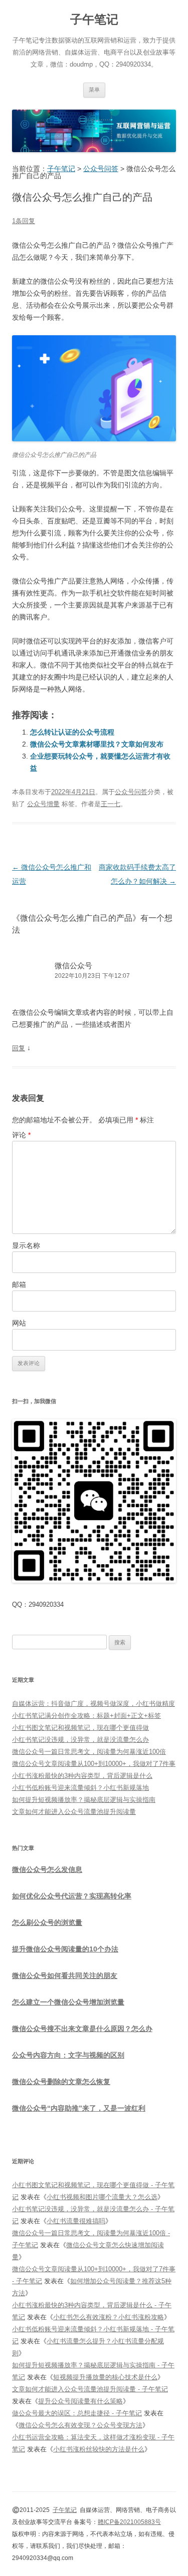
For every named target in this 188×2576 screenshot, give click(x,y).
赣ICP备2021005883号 (129, 2522)
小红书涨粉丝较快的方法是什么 (99, 2449)
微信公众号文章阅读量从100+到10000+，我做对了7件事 (94, 1764)
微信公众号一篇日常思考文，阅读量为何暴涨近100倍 (89, 1752)
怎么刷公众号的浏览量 (47, 1922)
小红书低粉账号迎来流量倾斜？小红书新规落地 (80, 1788)
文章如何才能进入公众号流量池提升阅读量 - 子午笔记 (90, 2389)
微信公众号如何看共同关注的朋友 (65, 1976)
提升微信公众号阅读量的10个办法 (65, 1949)
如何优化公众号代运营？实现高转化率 (72, 1896)
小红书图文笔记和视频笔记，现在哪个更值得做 (80, 1728)
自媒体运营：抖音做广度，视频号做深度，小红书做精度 (93, 1704)
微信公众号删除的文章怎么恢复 (61, 2082)
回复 (19, 1048)
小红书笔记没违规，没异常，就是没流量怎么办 (80, 1740)
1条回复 (24, 221)
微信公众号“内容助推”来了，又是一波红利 (79, 2108)
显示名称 (26, 1245)
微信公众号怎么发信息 (47, 1869)
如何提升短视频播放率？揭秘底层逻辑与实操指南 (84, 1800)
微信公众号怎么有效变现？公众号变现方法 (80, 2425)
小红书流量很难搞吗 (76, 2221)
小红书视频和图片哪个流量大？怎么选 (102, 2197)
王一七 (111, 804)
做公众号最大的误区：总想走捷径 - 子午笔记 (77, 2413)
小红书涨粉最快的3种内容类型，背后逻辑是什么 (82, 1776)
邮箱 (19, 1284)
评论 (21, 1135)
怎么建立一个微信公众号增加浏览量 (68, 2002)
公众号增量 (43, 804)
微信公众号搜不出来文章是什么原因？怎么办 (82, 2029)
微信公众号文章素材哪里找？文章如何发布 (97, 744)
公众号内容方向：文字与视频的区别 (68, 2055)
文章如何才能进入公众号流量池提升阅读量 (74, 1812)
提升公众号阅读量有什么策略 (80, 2401)
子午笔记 (94, 19)
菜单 (94, 90)
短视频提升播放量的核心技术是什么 (105, 2377)
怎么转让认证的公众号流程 (72, 732)
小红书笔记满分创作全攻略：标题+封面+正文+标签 (86, 1716)
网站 (19, 1323)
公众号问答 (131, 792)
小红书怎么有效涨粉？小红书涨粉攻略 (109, 2317)
